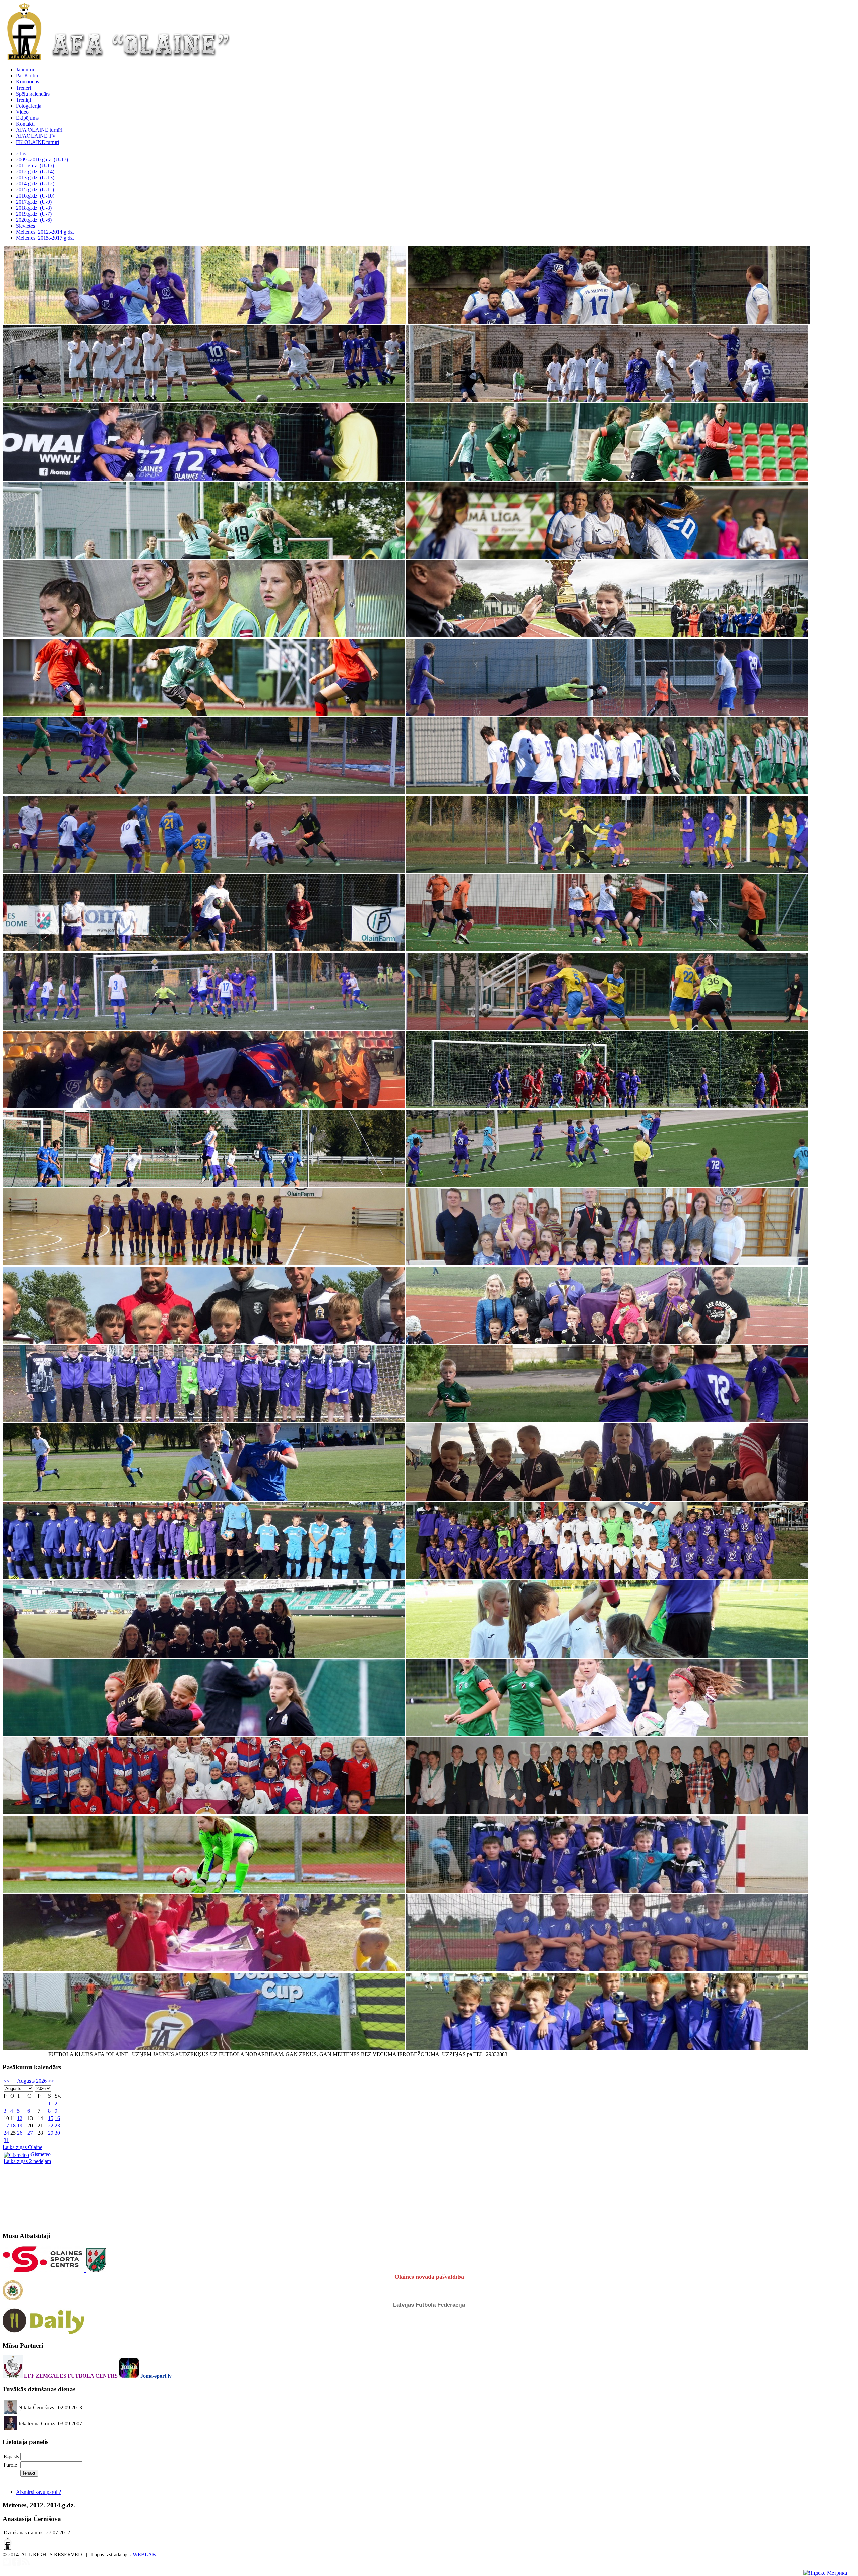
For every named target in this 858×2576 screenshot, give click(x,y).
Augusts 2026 (32, 2081)
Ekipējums (27, 118)
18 (13, 2125)
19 (20, 2125)
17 (6, 2125)
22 (51, 2125)
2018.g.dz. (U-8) (34, 208)
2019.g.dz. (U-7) (34, 214)
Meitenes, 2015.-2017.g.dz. (45, 238)
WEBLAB (144, 2554)
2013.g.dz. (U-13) (35, 178)
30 (57, 2133)
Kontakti (25, 124)
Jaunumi (25, 70)
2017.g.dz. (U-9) (34, 202)
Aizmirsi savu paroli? (39, 2492)
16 (57, 2118)
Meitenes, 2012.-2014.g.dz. (45, 232)
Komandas (27, 82)
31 (6, 2140)
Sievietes (25, 226)
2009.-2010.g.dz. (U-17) (42, 159)
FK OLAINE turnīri (38, 142)
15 (51, 2118)
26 (20, 2133)
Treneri (24, 88)
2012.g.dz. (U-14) (35, 172)
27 (30, 2133)
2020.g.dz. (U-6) (34, 220)
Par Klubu (27, 76)
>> (51, 2081)
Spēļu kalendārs (33, 94)
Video (22, 112)
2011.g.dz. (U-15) (35, 165)
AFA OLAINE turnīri (39, 130)
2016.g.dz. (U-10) (35, 196)
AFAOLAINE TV (36, 136)
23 (57, 2125)
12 (20, 2118)
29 (51, 2133)
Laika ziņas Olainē (22, 2147)
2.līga (22, 153)
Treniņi (24, 100)
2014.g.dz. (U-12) (35, 184)
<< (7, 2081)
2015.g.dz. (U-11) (35, 190)
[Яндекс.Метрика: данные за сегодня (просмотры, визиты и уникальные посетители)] (825, 2573)
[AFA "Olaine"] (24, 58)
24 (6, 2133)
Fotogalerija (29, 106)
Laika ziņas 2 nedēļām (27, 2161)
